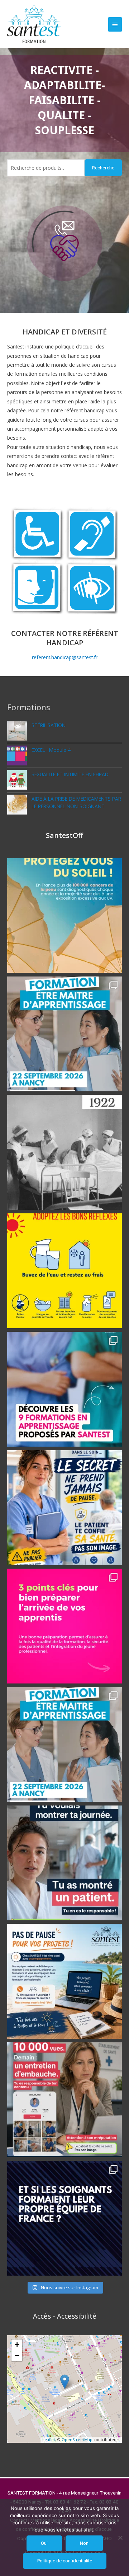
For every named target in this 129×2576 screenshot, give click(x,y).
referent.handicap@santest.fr (65, 657)
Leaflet (49, 2439)
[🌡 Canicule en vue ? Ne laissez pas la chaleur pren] (64, 1271)
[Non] (120, 2538)
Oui (44, 2543)
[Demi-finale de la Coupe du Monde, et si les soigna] (64, 2218)
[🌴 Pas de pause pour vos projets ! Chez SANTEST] (64, 1981)
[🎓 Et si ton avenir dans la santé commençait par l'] (64, 1389)
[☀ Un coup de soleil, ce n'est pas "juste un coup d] (64, 915)
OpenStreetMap (77, 2439)
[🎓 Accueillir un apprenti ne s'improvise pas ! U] (64, 1626)
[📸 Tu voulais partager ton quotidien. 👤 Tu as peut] (64, 1863)
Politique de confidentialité (65, 2561)
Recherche (103, 168)
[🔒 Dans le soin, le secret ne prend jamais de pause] (64, 1508)
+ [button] (17, 2345)
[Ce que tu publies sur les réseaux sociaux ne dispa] (64, 2100)
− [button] (17, 2355)
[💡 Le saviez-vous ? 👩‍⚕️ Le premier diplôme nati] (64, 1152)
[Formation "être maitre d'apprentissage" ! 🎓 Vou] (64, 1034)
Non (84, 2543)
